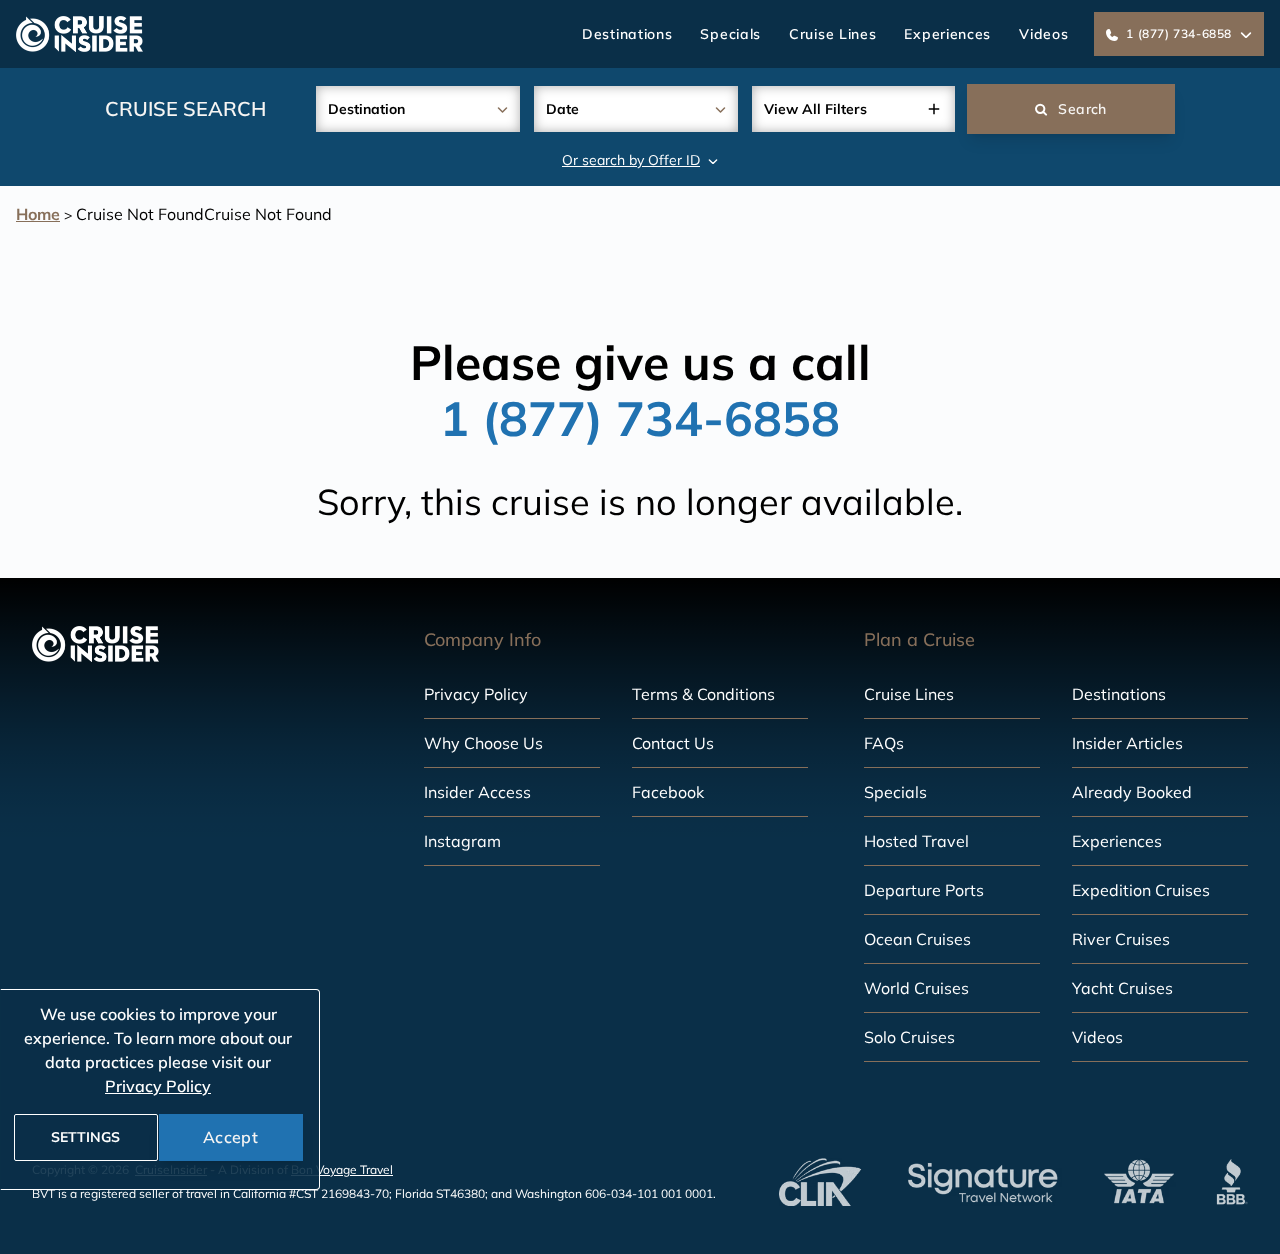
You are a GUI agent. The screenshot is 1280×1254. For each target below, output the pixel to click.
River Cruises (1121, 939)
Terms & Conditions (703, 694)
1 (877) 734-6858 (640, 418)
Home (38, 214)
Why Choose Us (483, 743)
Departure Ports (924, 890)
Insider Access (477, 792)
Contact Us (673, 743)
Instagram (462, 841)
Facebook (668, 792)
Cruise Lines (832, 34)
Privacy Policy (476, 694)
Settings (85, 1137)
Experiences (947, 34)
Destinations (627, 34)
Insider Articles (1127, 743)
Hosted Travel (916, 841)
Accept (230, 1137)
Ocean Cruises (917, 939)
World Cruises (916, 988)
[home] (79, 34)
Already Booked (1132, 792)
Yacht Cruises (1122, 988)
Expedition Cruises (1141, 890)
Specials (730, 34)
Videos (1043, 34)
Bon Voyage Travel (342, 1169)
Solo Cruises (909, 1037)
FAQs (884, 743)
